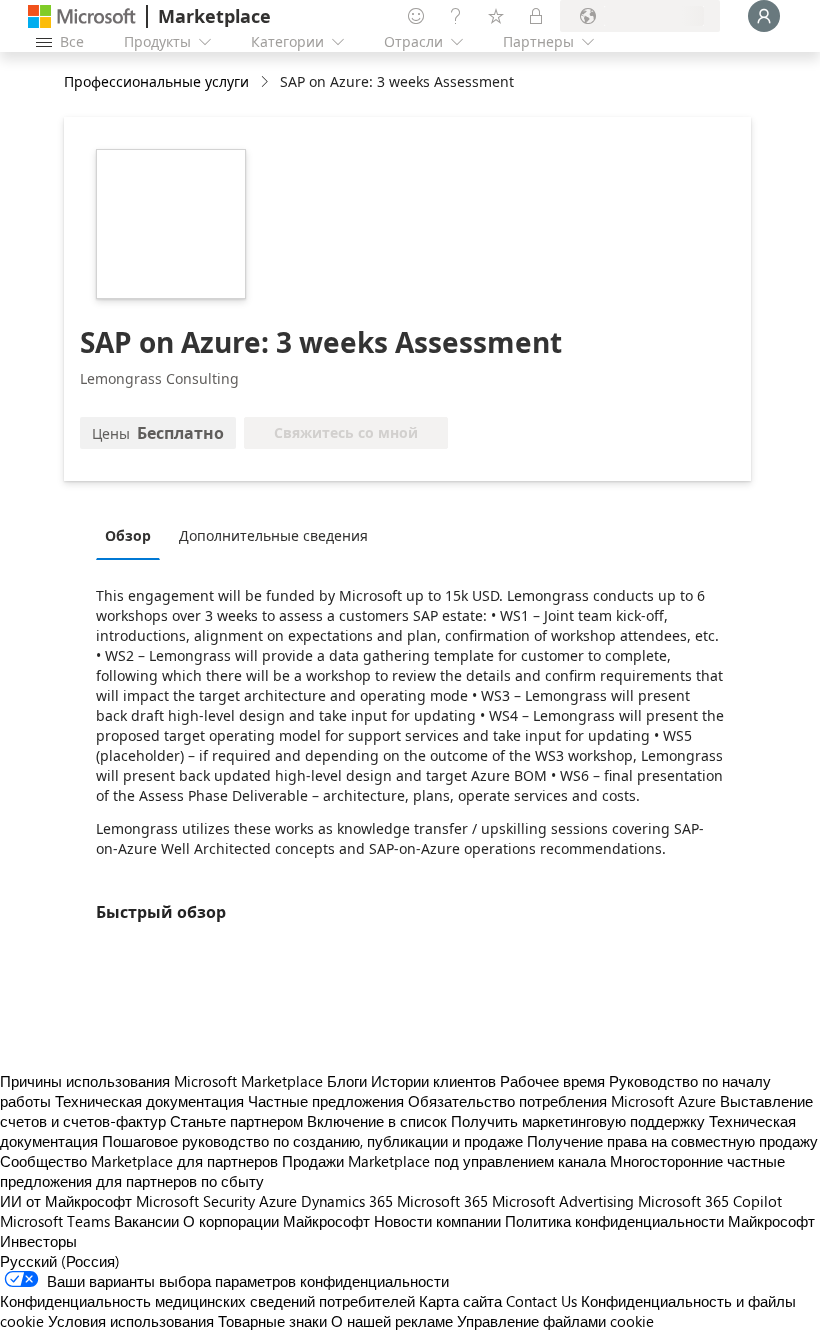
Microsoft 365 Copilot (710, 1201)
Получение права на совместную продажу (672, 1141)
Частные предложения (326, 1101)
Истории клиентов (433, 1081)
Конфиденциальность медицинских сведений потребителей (207, 1301)
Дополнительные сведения (273, 535)
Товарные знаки (272, 1321)
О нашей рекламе (392, 1321)
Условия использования (131, 1321)
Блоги (347, 1081)
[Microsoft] (82, 16)
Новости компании (437, 1221)
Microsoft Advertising (563, 1201)
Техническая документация (149, 1101)
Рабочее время (552, 1081)
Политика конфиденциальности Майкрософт (660, 1221)
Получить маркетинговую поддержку (578, 1121)
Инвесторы (38, 1241)
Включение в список (377, 1121)
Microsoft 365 (442, 1201)
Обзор (128, 535)
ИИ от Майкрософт (66, 1201)
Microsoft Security (195, 1201)
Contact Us (541, 1301)
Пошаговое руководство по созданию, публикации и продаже (312, 1141)
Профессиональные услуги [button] (156, 81)
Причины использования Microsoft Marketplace (161, 1081)
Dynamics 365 (347, 1201)
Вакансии (146, 1221)
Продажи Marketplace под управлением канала (444, 1161)
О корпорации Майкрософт (276, 1221)
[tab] (133, 535)
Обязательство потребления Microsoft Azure (564, 1101)
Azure (278, 1201)
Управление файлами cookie (555, 1321)
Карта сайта (460, 1301)
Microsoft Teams (55, 1221)
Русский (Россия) (60, 1261)
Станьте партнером (236, 1121)
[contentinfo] (266, 82)
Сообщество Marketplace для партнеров (139, 1161)
